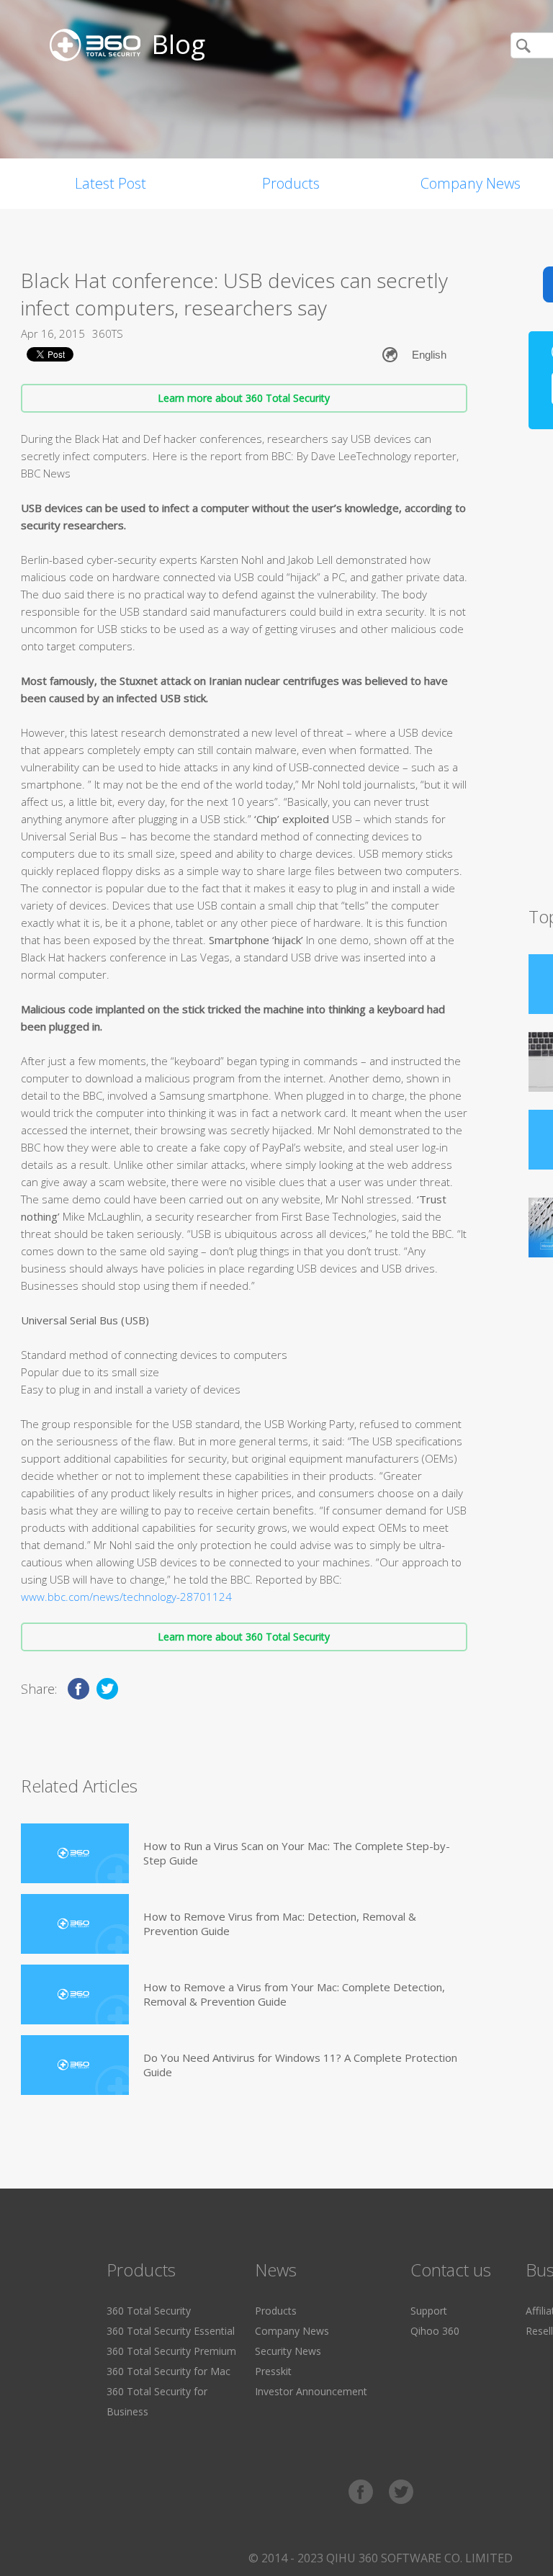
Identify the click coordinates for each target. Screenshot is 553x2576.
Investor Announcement (311, 2391)
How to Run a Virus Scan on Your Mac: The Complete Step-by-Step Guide (297, 1853)
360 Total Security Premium (171, 2351)
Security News (288, 2351)
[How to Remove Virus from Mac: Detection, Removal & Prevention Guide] (75, 1924)
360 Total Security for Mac (168, 2371)
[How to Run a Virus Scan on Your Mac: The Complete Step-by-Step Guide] (75, 1853)
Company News (292, 2331)
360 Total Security (149, 2311)
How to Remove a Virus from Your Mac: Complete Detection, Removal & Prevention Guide (294, 1994)
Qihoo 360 (435, 2331)
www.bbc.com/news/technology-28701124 (126, 1597)
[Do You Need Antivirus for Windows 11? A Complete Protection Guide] (75, 2065)
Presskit (273, 2371)
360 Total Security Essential (171, 2331)
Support (429, 2311)
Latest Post (111, 183)
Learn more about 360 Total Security (244, 398)
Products (291, 183)
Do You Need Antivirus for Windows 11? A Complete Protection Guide (300, 2065)
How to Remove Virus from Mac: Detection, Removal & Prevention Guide (280, 1924)
